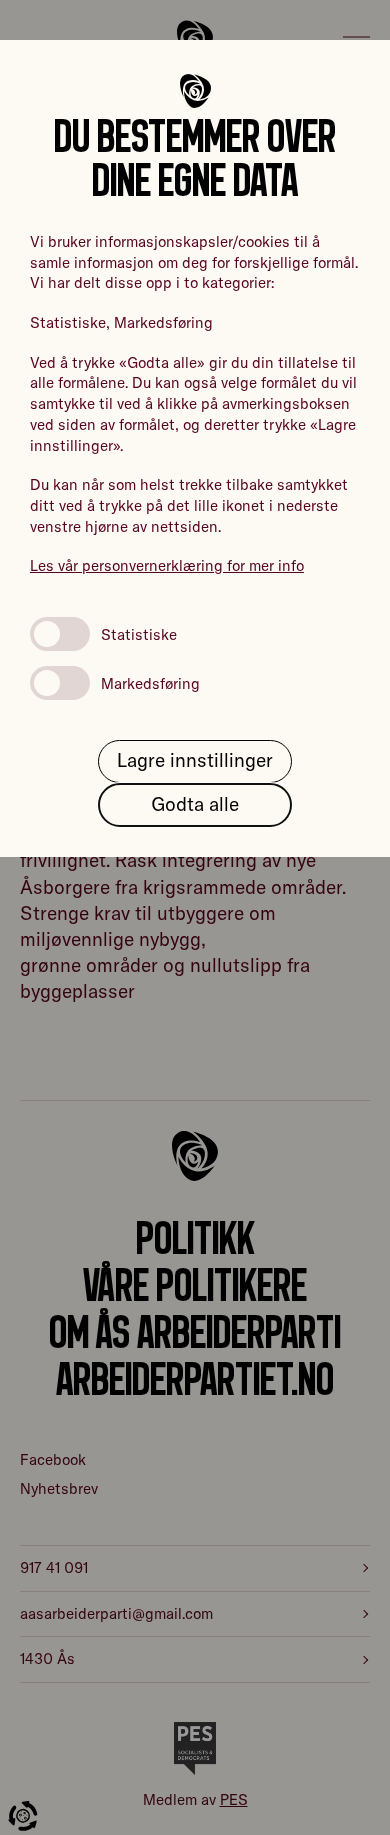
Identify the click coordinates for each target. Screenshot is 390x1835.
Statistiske (139, 634)
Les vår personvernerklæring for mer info (167, 565)
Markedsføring (150, 683)
